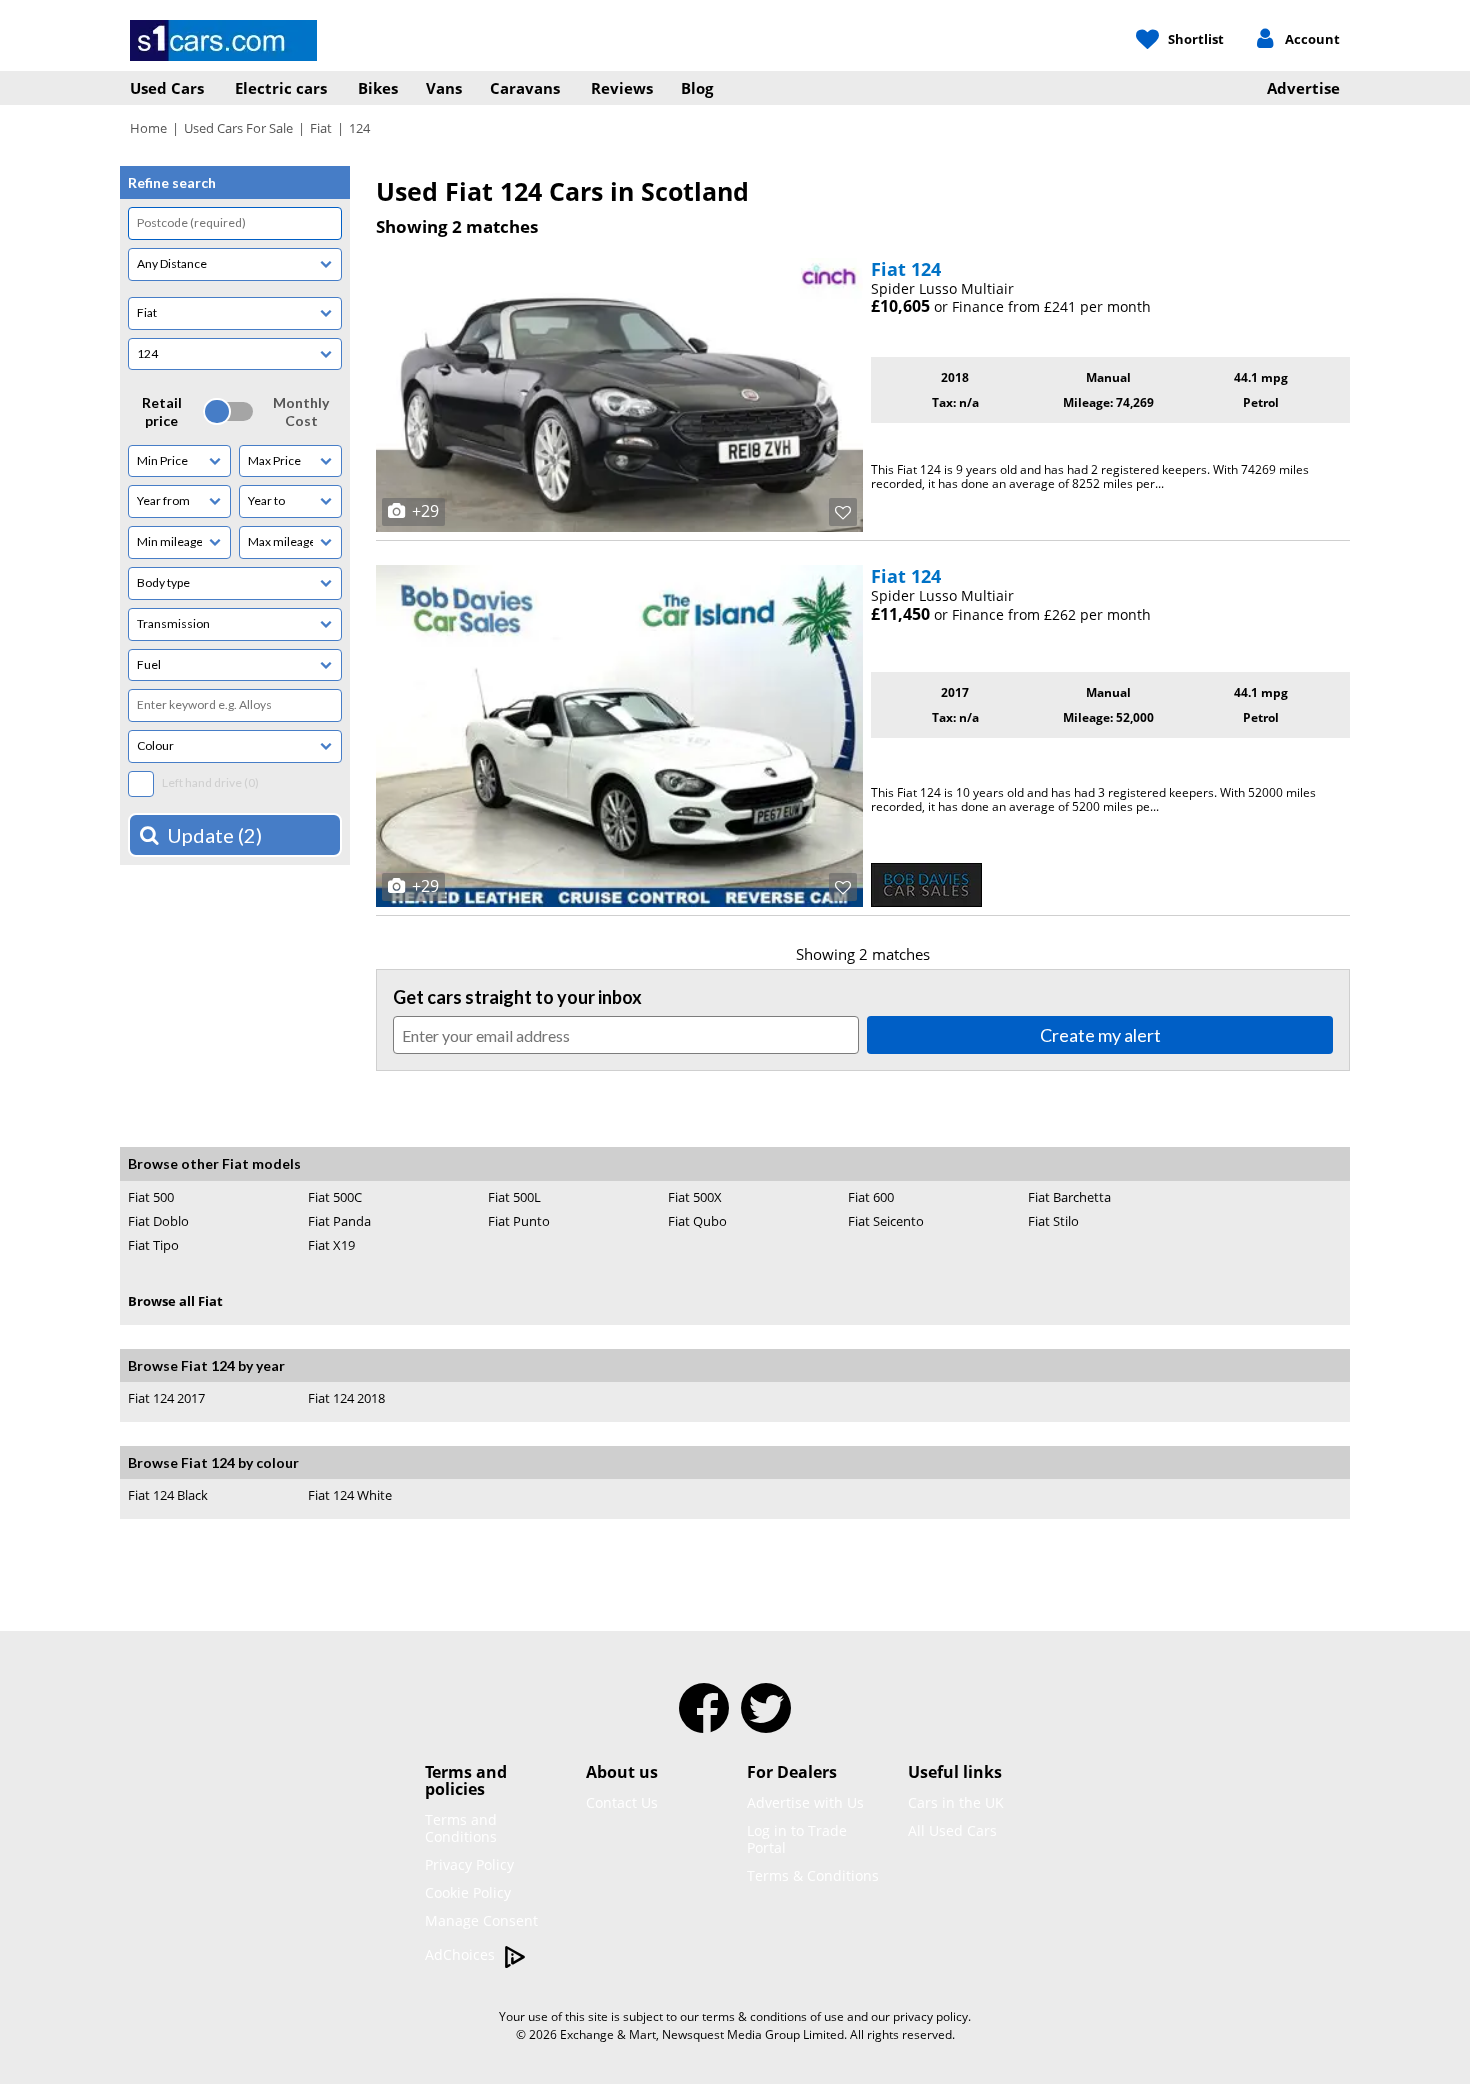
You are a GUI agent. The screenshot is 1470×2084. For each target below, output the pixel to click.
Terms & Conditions (813, 1875)
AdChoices (462, 1954)
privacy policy (930, 2016)
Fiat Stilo (1053, 1221)
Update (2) (214, 835)
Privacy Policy (469, 1864)
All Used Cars (952, 1830)
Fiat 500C (335, 1197)
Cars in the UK (956, 1802)
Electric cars (281, 88)
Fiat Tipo (153, 1245)
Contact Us (622, 1802)
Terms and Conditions (461, 1828)
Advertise (1303, 88)
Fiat (321, 128)
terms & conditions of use (773, 2016)
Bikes (378, 88)
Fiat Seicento (886, 1221)
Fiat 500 (151, 1197)
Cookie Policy (468, 1892)
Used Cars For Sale (238, 128)
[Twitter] (766, 1721)
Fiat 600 (871, 1197)
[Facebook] (704, 1721)
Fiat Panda (339, 1221)
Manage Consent (481, 1920)
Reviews (622, 88)
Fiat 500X (695, 1197)
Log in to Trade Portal (797, 1839)
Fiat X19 (331, 1245)
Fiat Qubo (697, 1221)
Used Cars (167, 88)
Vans (444, 88)
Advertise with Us (805, 1802)
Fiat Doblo (158, 1221)
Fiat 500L (514, 1197)
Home (148, 128)
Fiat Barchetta (1069, 1197)
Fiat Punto (519, 1221)
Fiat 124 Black (168, 1495)
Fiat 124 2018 (346, 1398)
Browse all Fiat (175, 1301)
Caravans (525, 88)
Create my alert (1100, 1035)
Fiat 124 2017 (166, 1398)
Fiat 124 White (350, 1495)
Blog (697, 88)
